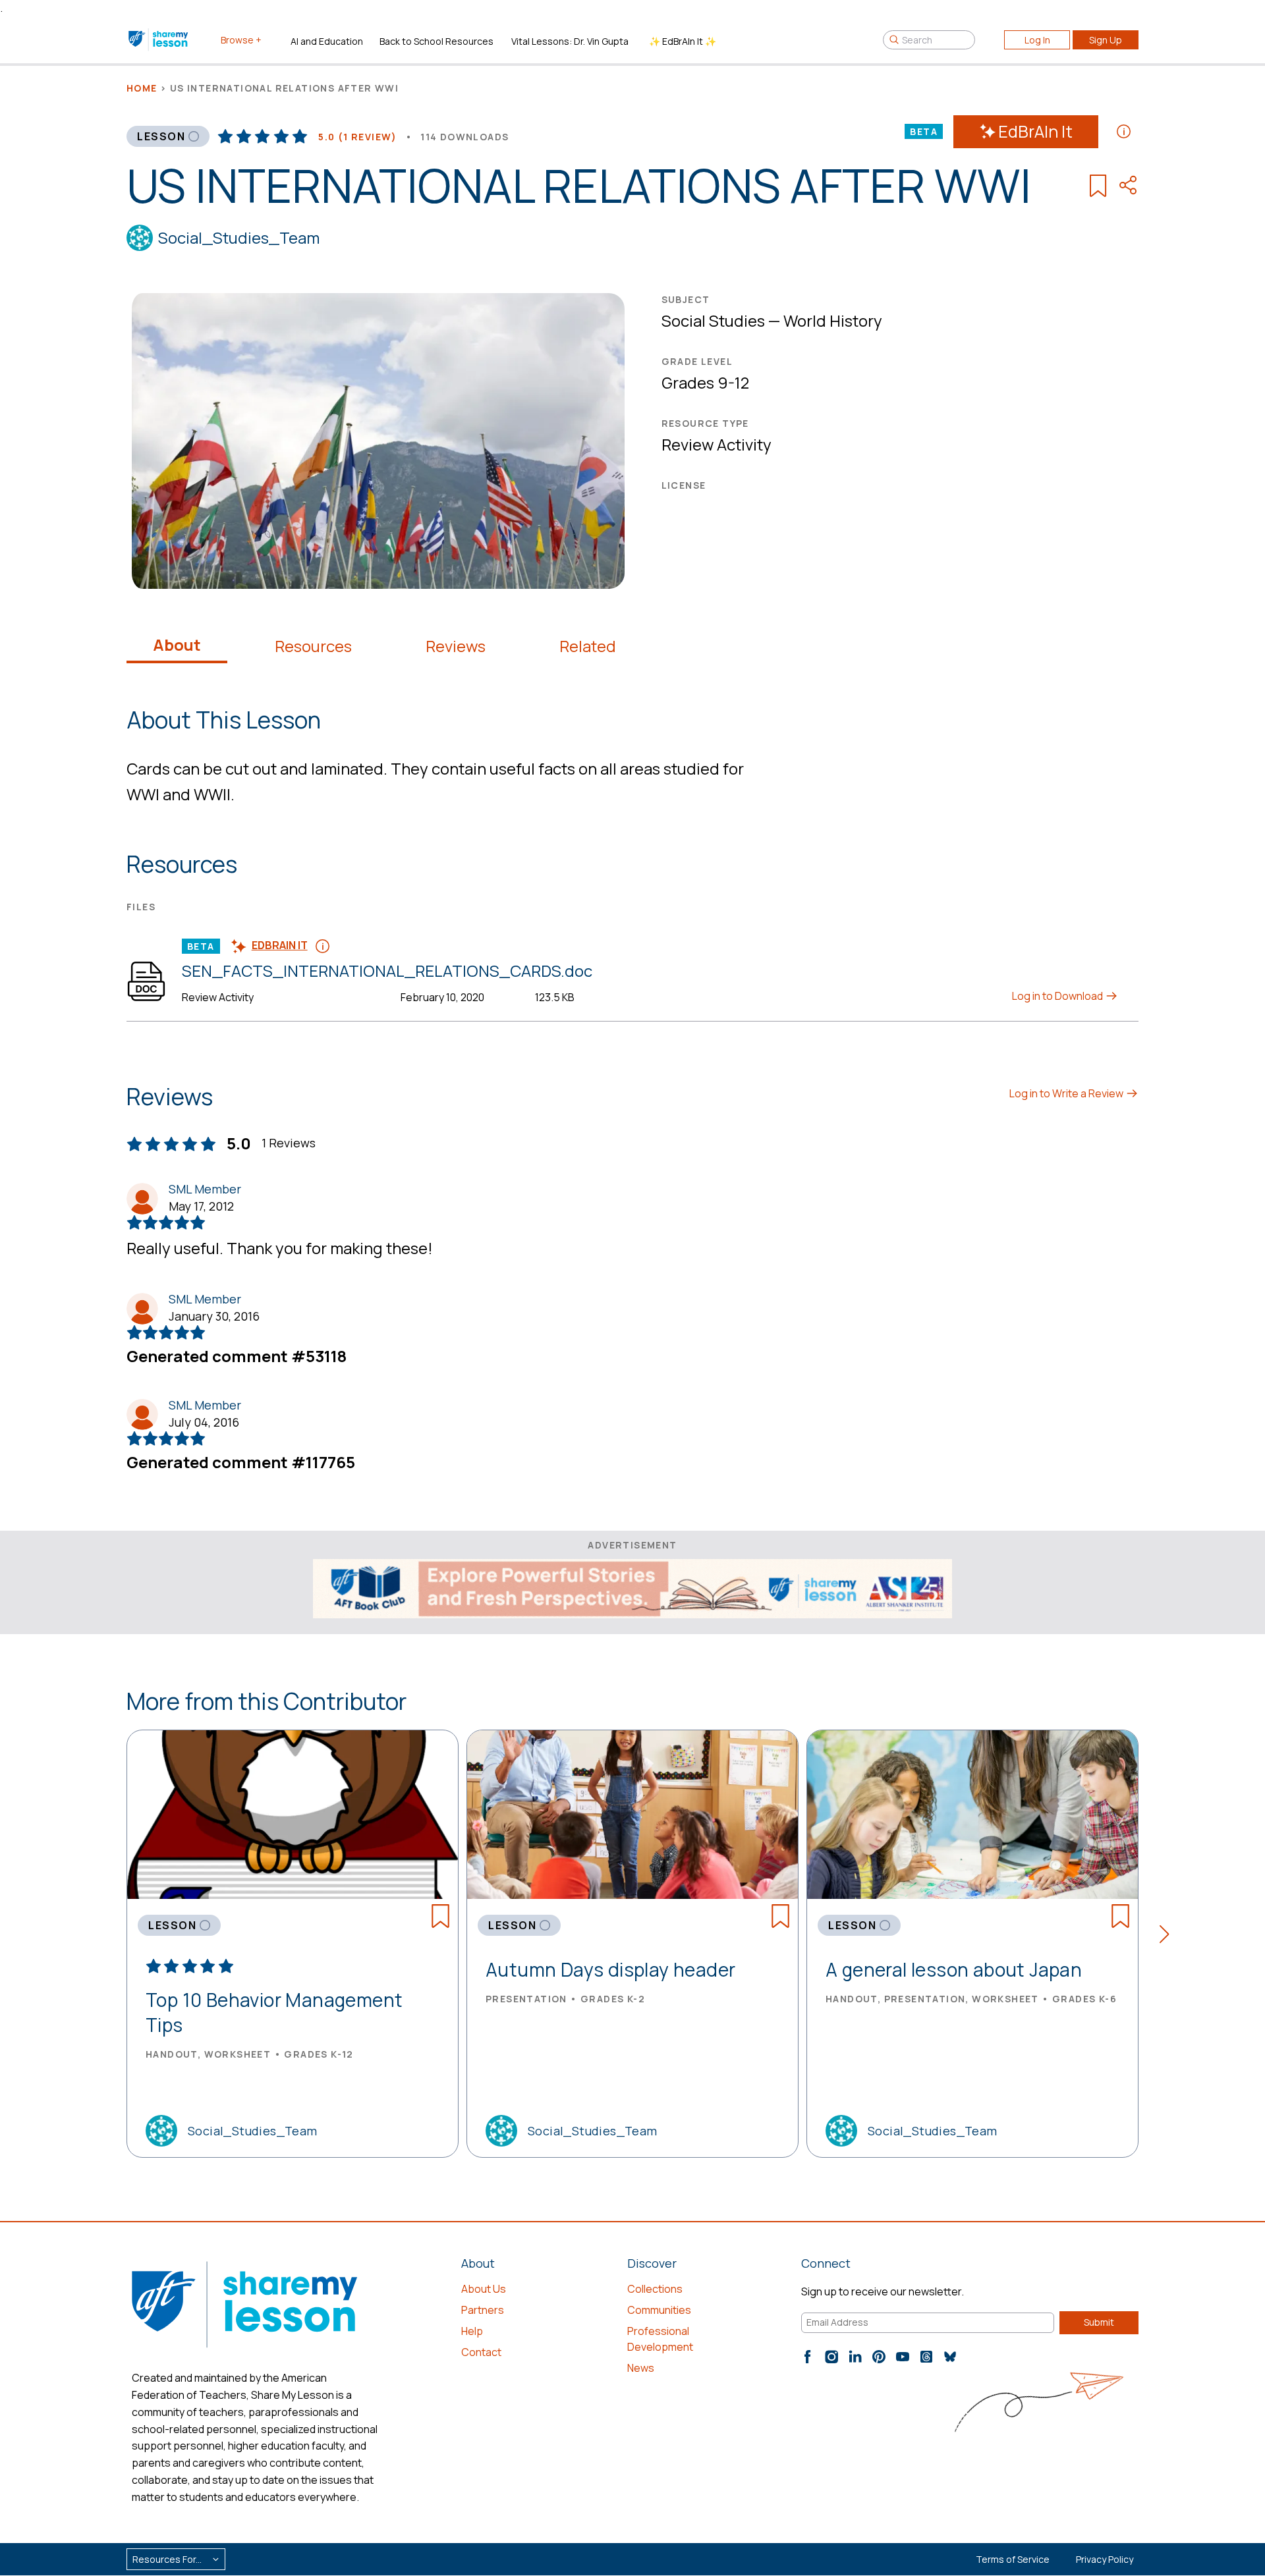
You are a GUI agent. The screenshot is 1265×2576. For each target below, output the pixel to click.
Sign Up (1106, 40)
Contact (481, 2352)
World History (833, 320)
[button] (1168, 1936)
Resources (313, 646)
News (641, 2368)
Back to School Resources (436, 41)
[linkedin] (855, 2357)
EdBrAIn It (1035, 131)
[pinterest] (879, 2357)
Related (588, 646)
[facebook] (808, 2357)
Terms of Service (1013, 2559)
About (177, 645)
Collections (655, 2289)
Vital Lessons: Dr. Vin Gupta (570, 41)
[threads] (926, 2357)
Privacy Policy (1105, 2559)
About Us (484, 2289)
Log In (1037, 40)
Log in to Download (1058, 996)
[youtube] (903, 2357)
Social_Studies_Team (239, 237)
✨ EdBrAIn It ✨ (683, 41)
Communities (659, 2310)
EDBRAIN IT (280, 945)
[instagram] (831, 2357)
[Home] (159, 40)
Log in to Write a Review (1067, 1093)
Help (472, 2331)
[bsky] (950, 2357)
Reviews (456, 646)
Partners (483, 2310)
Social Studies (713, 320)
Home (142, 88)
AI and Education (327, 41)
